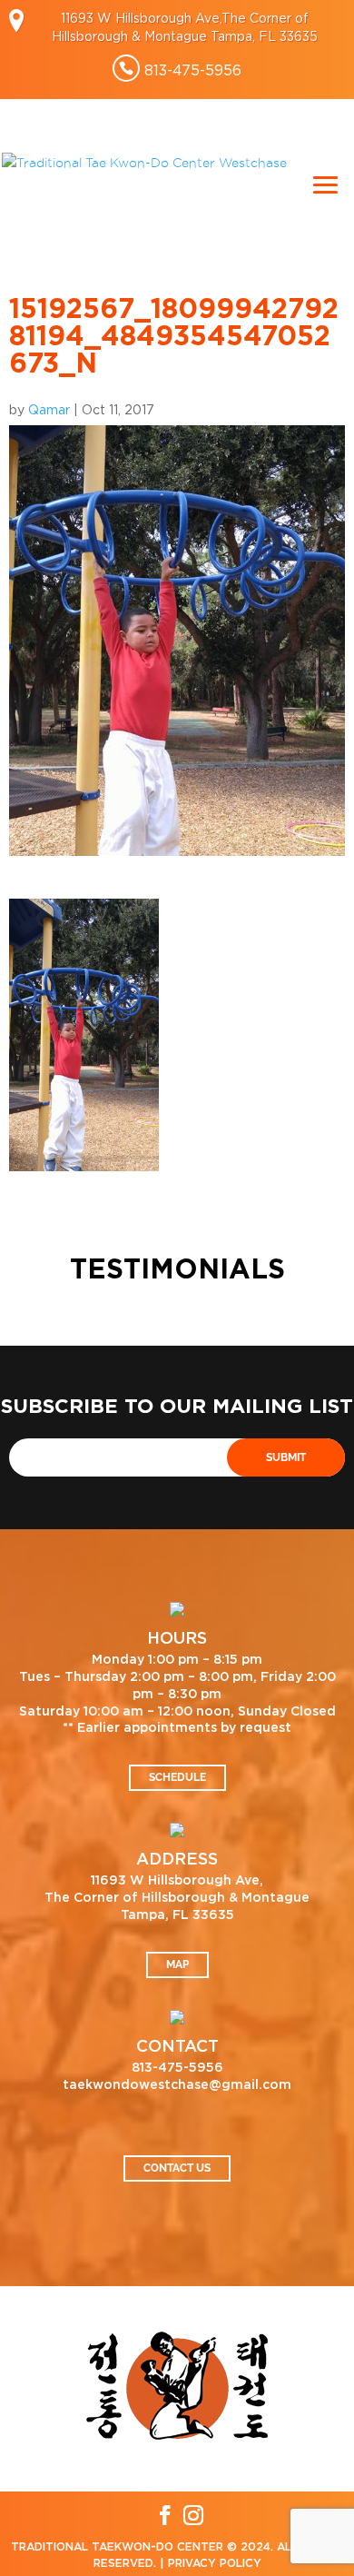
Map (177, 1964)
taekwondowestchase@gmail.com (177, 2085)
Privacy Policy (215, 2563)
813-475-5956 (193, 70)
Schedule (177, 1777)
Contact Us (177, 2168)
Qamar (49, 409)
